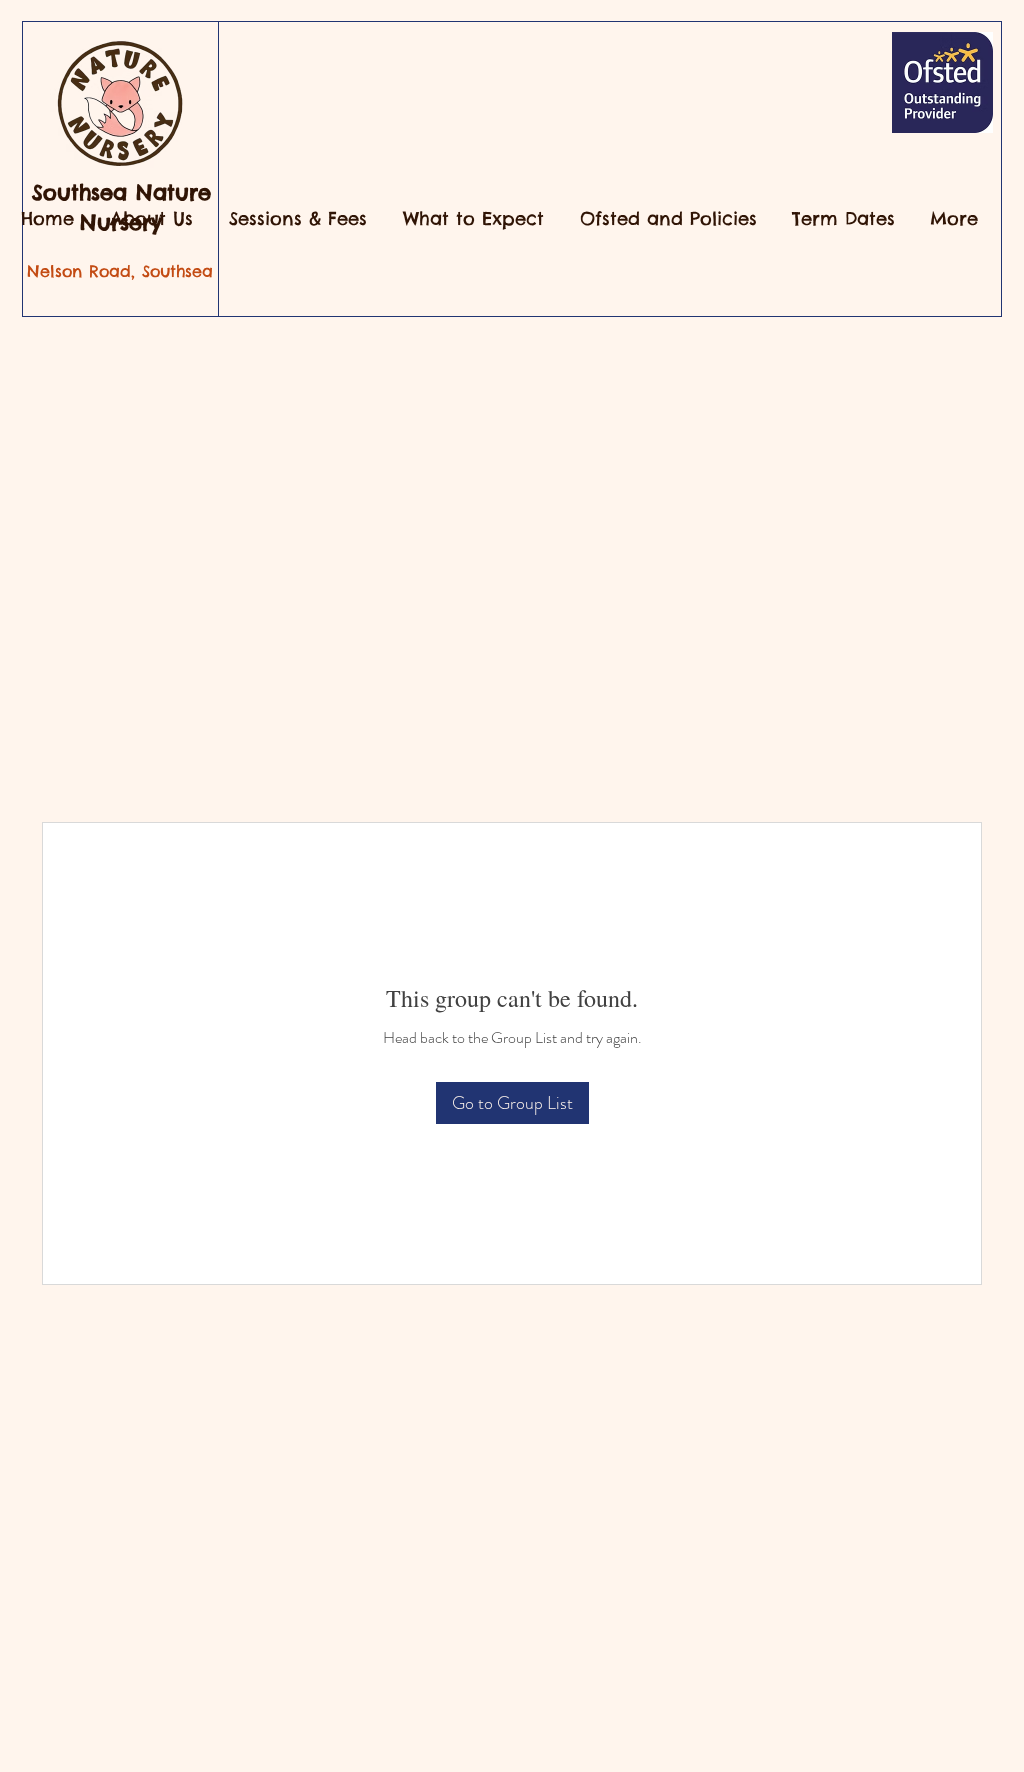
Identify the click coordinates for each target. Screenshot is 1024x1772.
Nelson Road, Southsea (120, 271)
